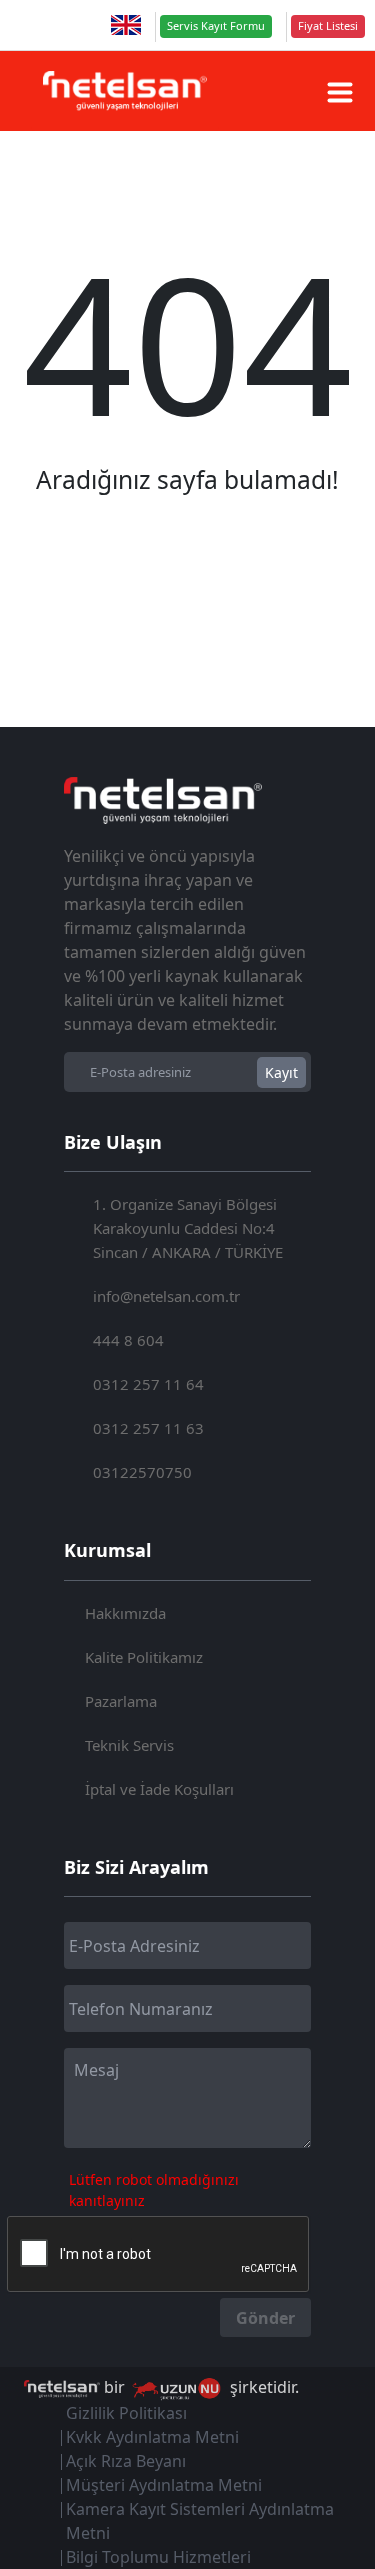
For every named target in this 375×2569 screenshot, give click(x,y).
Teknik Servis (129, 1745)
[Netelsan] (125, 90)
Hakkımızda (125, 1613)
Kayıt (281, 1072)
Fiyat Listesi (328, 25)
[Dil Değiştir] (126, 25)
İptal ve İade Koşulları (159, 1789)
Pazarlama (121, 1701)
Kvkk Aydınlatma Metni (152, 2437)
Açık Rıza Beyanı (126, 2461)
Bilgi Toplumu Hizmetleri (158, 2557)
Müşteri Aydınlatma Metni (164, 2485)
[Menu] (340, 92)
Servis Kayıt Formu (216, 25)
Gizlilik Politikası (126, 2413)
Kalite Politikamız (144, 1657)
